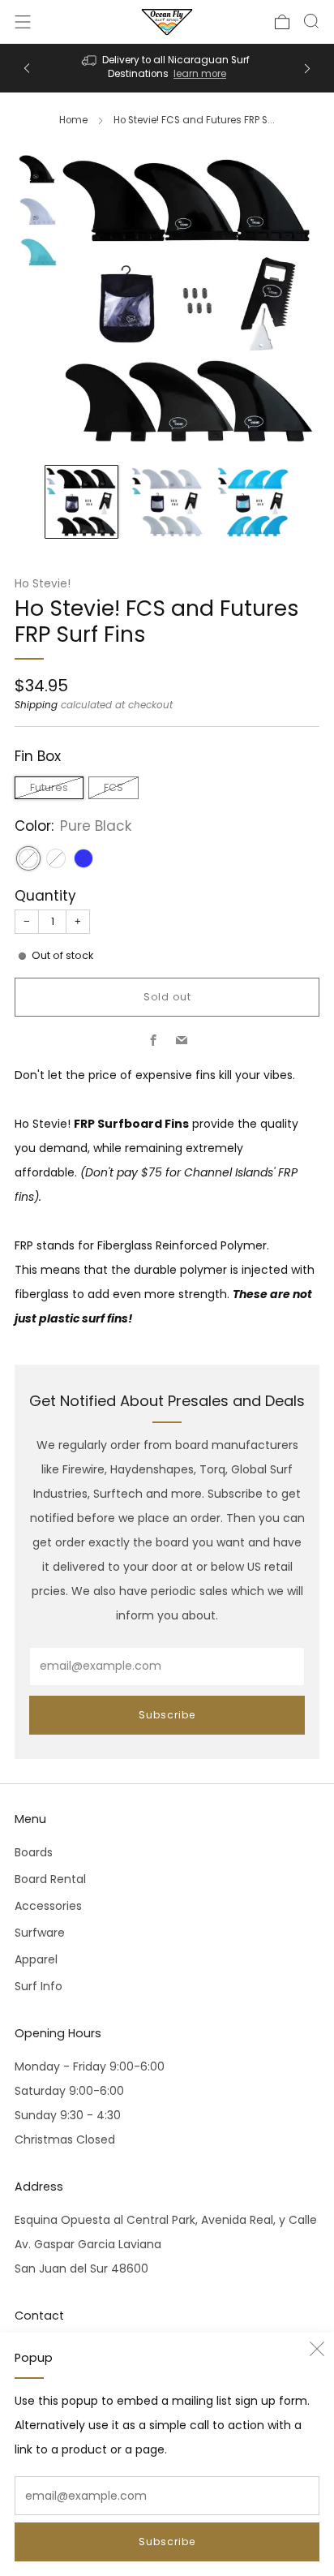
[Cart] (282, 22)
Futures (49, 787)
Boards (34, 1852)
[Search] (311, 21)
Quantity (45, 896)
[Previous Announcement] (27, 69)
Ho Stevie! (43, 584)
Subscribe (167, 2542)
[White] (56, 858)
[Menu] (23, 22)
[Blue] (83, 858)
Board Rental (50, 1879)
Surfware (40, 1933)
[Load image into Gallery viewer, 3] (253, 502)
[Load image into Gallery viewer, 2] (167, 502)
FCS (113, 787)
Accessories (48, 1906)
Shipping (36, 705)
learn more (200, 74)
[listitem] (167, 68)
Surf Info (39, 1986)
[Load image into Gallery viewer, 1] (81, 502)
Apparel (36, 1959)
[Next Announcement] (307, 69)
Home (73, 120)
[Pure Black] (28, 858)
